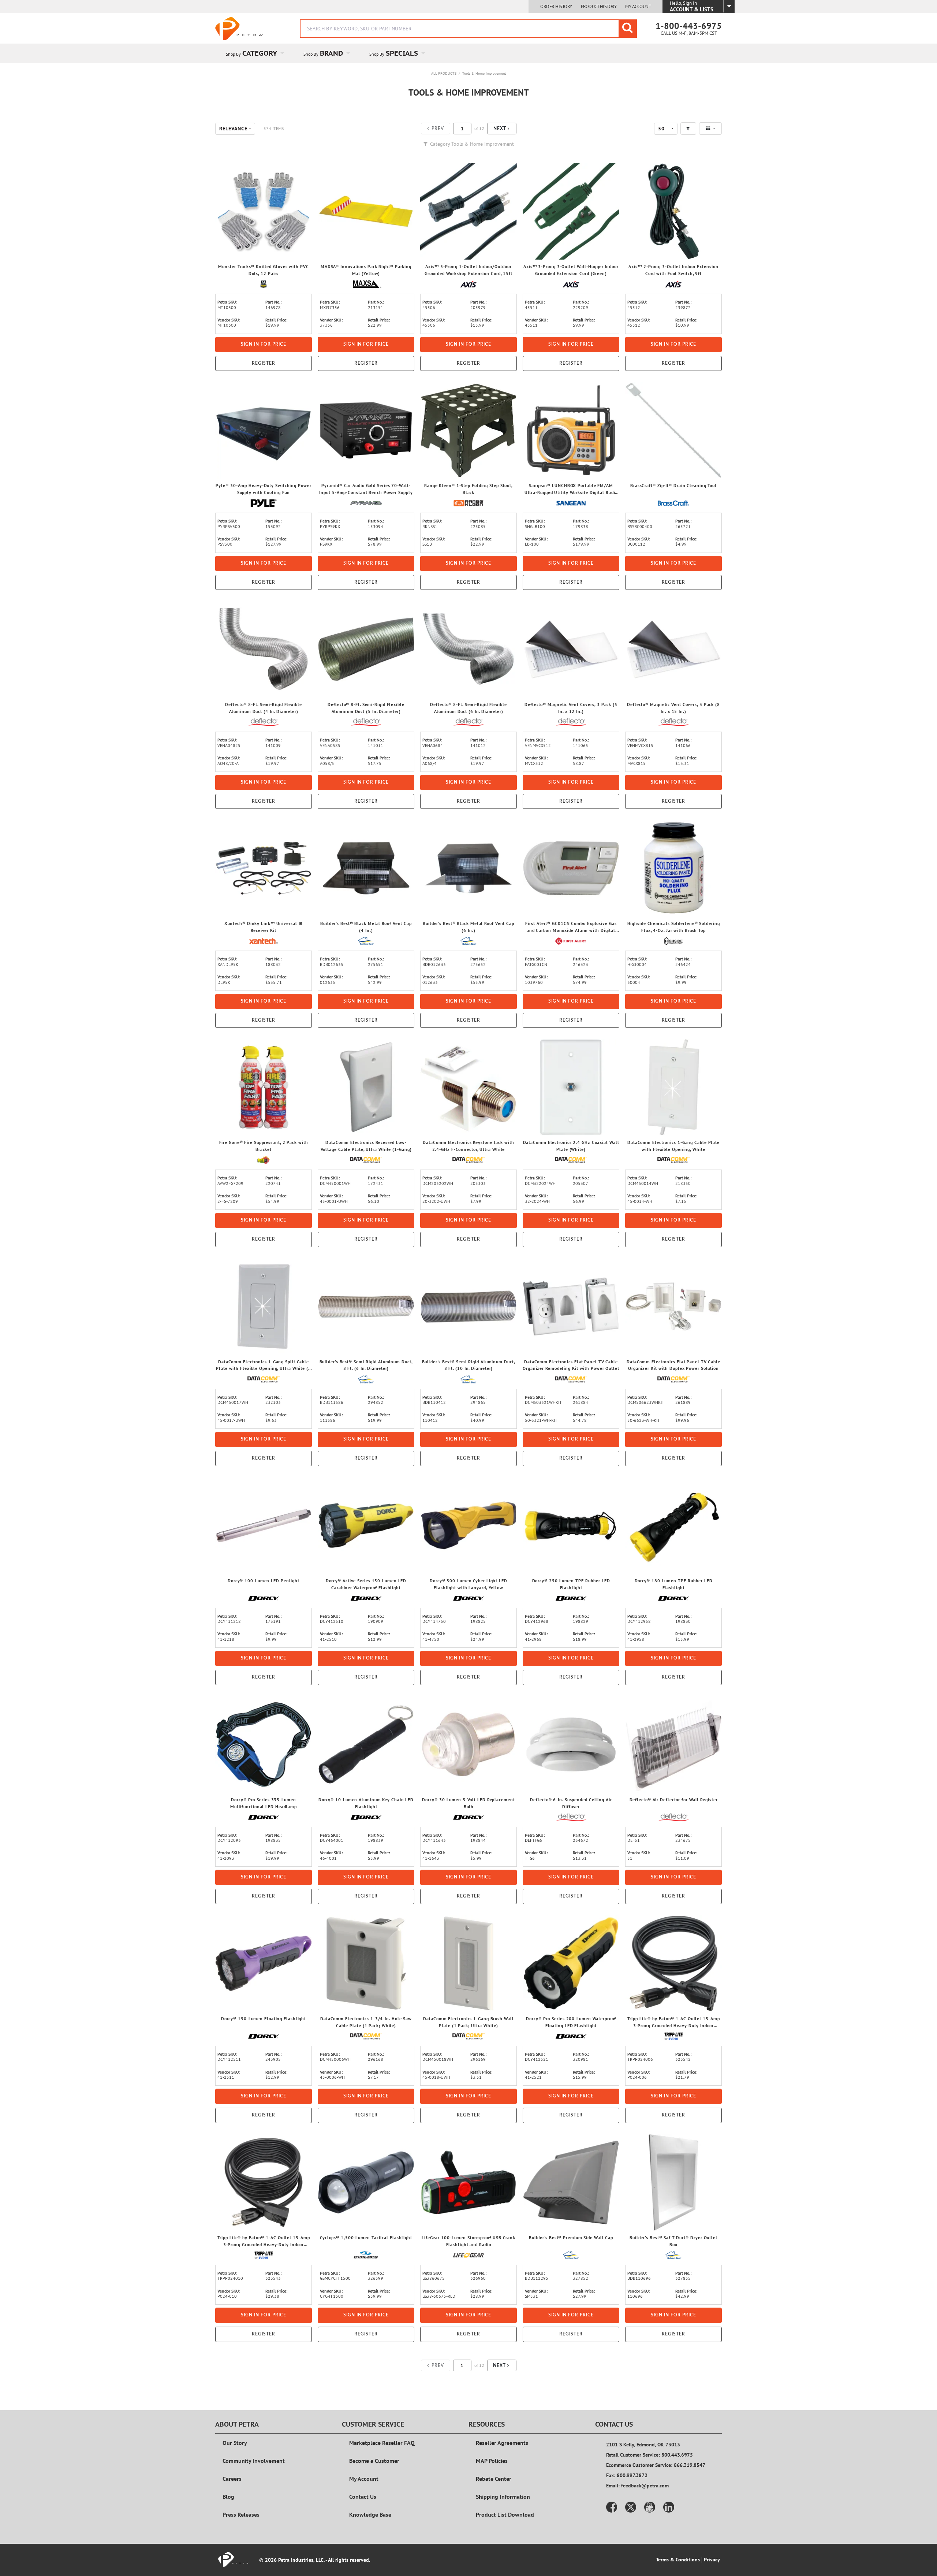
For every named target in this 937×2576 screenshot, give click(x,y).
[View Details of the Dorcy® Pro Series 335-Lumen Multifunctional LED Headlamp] (264, 1744)
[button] (502, 129)
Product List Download (505, 2514)
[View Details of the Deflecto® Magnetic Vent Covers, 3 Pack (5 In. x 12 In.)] (571, 649)
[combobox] (468, 29)
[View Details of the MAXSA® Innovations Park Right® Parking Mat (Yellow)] (366, 211)
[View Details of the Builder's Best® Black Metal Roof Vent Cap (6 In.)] (468, 868)
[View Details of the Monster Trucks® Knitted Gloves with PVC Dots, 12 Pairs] (264, 211)
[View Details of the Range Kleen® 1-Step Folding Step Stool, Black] (468, 430)
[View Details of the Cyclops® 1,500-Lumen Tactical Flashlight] (366, 2182)
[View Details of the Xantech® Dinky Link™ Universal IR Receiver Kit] (264, 868)
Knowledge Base (370, 2514)
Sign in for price (264, 344)
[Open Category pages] (286, 53)
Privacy (712, 2560)
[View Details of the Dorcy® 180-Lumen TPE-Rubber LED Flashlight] (673, 1525)
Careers (232, 2479)
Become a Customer (374, 2461)
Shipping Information (503, 2497)
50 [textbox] (661, 129)
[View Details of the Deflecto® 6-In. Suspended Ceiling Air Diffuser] (571, 1744)
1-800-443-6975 (689, 26)
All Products (444, 73)
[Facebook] (612, 2507)
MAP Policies (492, 2461)
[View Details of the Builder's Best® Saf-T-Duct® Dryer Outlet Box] (673, 2182)
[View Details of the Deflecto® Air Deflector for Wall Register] (673, 1744)
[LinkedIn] (669, 2507)
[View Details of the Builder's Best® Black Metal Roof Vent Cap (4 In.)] (366, 868)
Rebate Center (494, 2479)
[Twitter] (631, 2507)
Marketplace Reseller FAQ (382, 2443)
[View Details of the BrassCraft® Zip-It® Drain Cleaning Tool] (673, 430)
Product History (599, 7)
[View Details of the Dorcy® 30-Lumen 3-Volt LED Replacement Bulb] (468, 1744)
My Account (638, 7)
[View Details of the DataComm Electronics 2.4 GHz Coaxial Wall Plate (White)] (571, 1087)
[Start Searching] (628, 29)
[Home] (239, 29)
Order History (556, 7)
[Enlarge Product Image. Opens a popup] (303, 250)
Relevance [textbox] (233, 129)
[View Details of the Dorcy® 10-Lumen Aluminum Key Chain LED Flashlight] (366, 1744)
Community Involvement (254, 2461)
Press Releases (241, 2514)
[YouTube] (650, 2507)
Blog (228, 2497)
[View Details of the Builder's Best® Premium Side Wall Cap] (571, 2182)
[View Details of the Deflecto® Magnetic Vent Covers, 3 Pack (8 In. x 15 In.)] (673, 649)
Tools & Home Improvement (484, 73)
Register (264, 363)
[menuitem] (254, 53)
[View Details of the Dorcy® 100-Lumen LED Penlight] (264, 1525)
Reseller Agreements (502, 2443)
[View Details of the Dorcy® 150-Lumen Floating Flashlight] (264, 1963)
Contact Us (363, 2497)
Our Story (235, 2443)
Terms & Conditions (678, 2560)
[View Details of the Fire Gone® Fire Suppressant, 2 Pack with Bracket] (264, 1087)
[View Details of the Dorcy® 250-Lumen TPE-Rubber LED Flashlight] (571, 1525)
